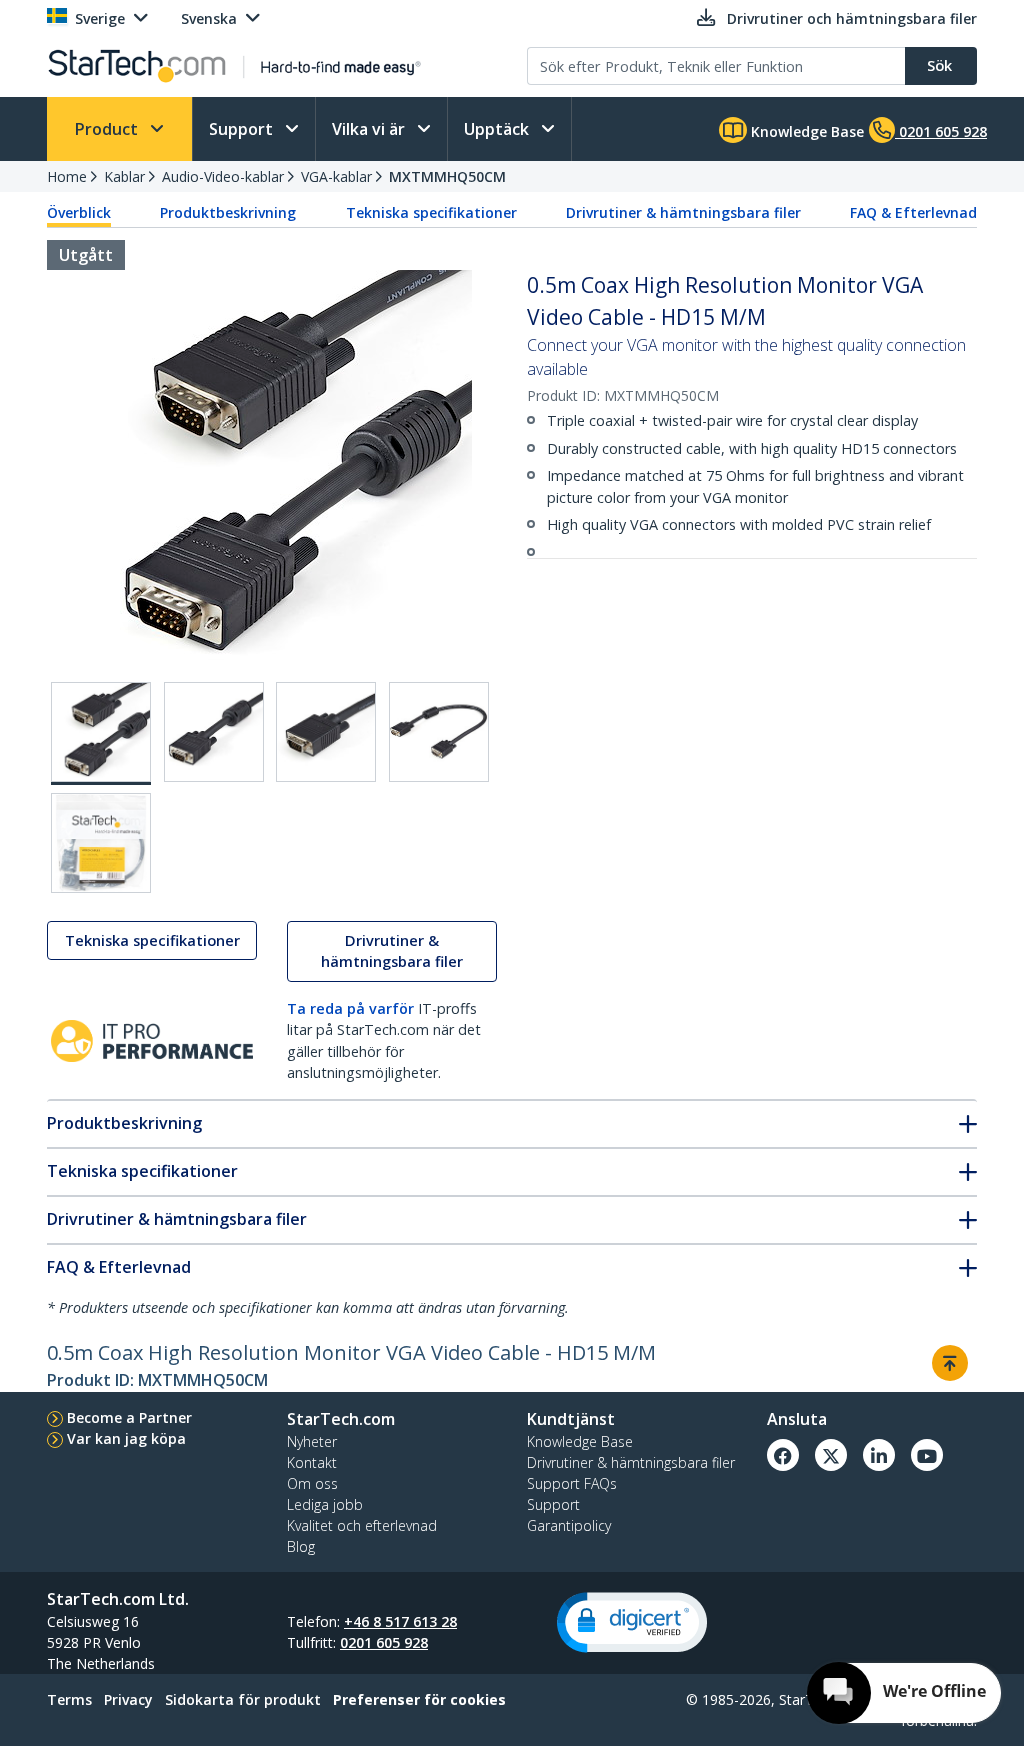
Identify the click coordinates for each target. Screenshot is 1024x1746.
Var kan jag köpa (126, 1438)
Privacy (128, 1699)
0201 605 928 (384, 1642)
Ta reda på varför (350, 1008)
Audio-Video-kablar (223, 176)
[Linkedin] (879, 1455)
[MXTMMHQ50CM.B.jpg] (214, 732)
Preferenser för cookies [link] (419, 1699)
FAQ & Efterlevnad (913, 212)
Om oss (312, 1483)
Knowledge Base (805, 131)
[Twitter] (831, 1455)
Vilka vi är (370, 129)
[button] (632, 1622)
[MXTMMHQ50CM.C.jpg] (326, 732)
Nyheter (312, 1441)
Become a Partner (129, 1417)
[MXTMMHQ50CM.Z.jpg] (101, 843)
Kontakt (312, 1462)
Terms (69, 1699)
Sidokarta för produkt (243, 1699)
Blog (301, 1546)
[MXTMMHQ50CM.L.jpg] (439, 732)
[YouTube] (927, 1455)
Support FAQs (572, 1483)
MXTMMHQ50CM (447, 176)
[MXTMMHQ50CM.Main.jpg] (101, 733)
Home (67, 176)
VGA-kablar (336, 176)
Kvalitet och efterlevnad (362, 1525)
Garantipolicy (569, 1525)
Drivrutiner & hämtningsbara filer (683, 212)
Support (243, 129)
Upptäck (498, 129)
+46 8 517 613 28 (400, 1621)
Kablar (124, 176)
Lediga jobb (325, 1504)
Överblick (79, 212)
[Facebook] (783, 1455)
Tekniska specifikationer (431, 212)
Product (108, 129)
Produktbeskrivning (228, 212)
